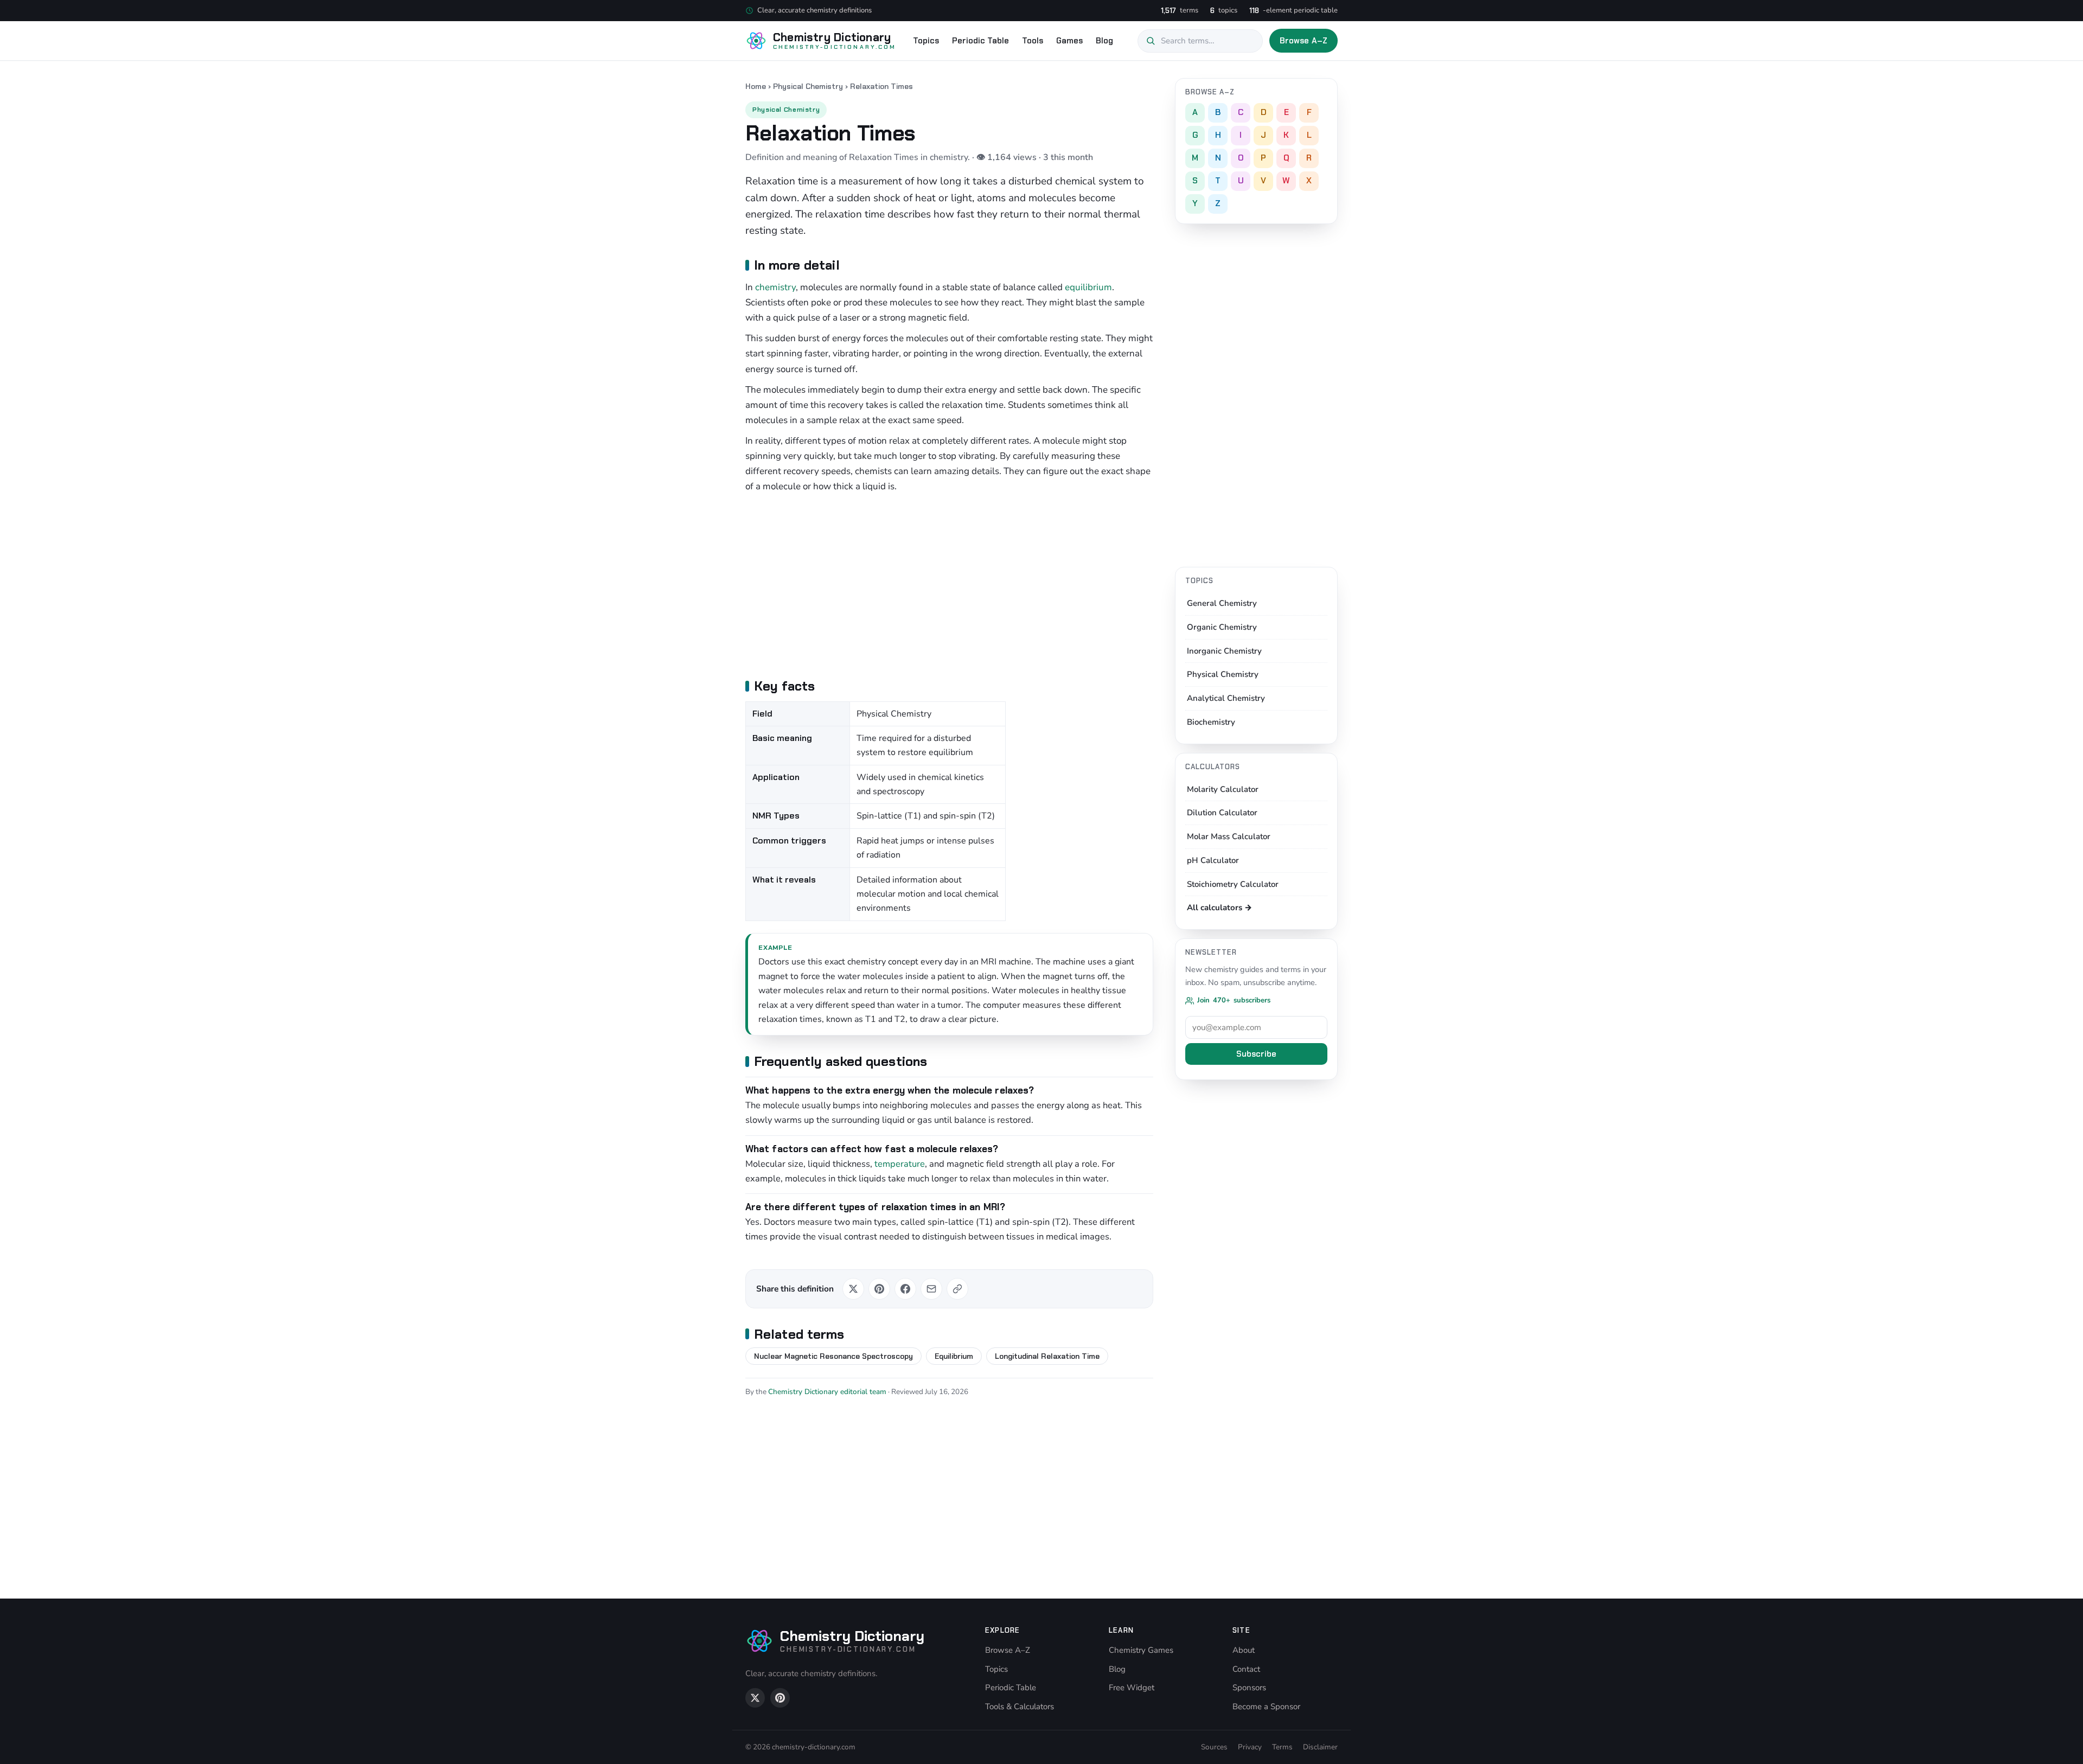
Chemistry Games (1141, 1650)
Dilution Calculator (1222, 813)
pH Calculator (1213, 860)
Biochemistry (1211, 722)
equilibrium (1088, 287)
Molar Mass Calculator (1229, 836)
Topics (926, 41)
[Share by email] (931, 1289)
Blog (1104, 41)
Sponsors (1249, 1688)
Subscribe (1256, 1054)
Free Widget (1132, 1688)
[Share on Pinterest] (879, 1289)
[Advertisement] (949, 584)
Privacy (1250, 1747)
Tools (1033, 41)
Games (1069, 41)
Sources (1214, 1747)
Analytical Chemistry (1226, 698)
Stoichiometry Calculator (1233, 884)
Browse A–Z (1304, 41)
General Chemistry (1222, 603)
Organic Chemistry (1222, 627)
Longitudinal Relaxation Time (1047, 1356)
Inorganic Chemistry (1224, 651)
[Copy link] (957, 1289)
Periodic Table (980, 41)
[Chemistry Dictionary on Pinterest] (780, 1698)
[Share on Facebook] (905, 1289)
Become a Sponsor (1266, 1707)
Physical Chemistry (808, 86)
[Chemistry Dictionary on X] (755, 1698)
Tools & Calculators (1020, 1707)
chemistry (775, 287)
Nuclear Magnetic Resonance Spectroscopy (833, 1356)
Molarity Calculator (1223, 789)
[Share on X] (853, 1289)
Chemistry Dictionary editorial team (827, 1392)
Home (756, 86)
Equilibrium (954, 1356)
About (1244, 1650)
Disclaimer (1320, 1747)
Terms (1282, 1747)
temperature (900, 1164)
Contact (1246, 1669)
